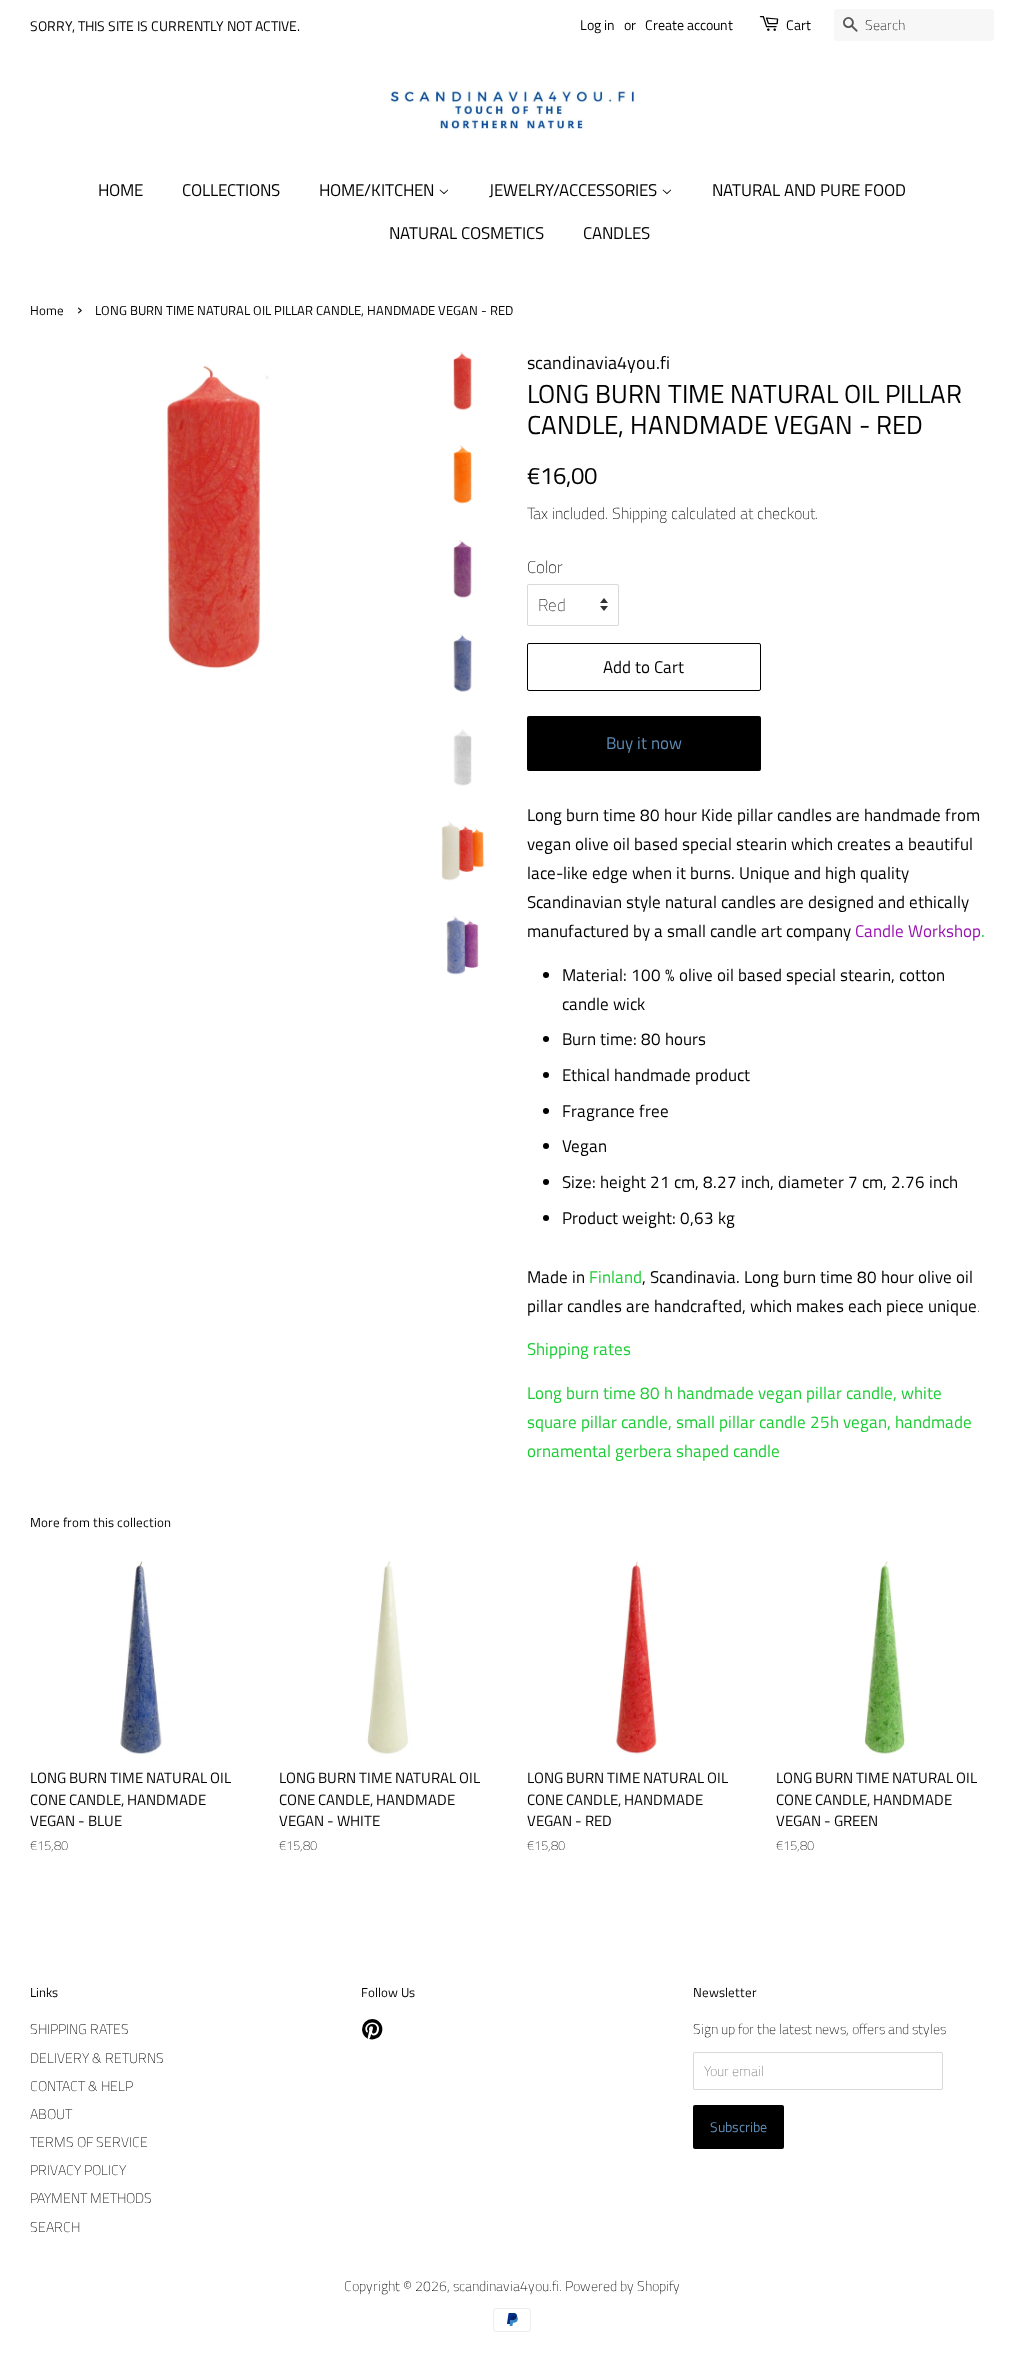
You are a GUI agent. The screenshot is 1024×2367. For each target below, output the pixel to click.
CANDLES (616, 233)
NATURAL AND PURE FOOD (809, 190)
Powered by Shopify (622, 2286)
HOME (120, 190)
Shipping (639, 513)
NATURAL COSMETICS (466, 233)
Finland (615, 1277)
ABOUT (51, 2114)
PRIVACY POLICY (78, 2170)
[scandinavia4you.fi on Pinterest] (372, 2033)
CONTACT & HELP (81, 2086)
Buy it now (644, 743)
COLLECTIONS (231, 190)
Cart (798, 24)
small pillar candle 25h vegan (781, 1422)
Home (47, 310)
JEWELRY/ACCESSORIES (575, 190)
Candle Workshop (918, 931)
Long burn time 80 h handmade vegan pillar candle (710, 1393)
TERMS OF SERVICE (89, 2142)
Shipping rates (579, 1349)
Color (545, 567)
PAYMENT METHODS (91, 2198)
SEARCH (55, 2227)
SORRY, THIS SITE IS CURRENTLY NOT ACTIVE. (165, 25)
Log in (597, 24)
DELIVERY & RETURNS (97, 2058)
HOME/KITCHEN (378, 190)
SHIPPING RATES (79, 2029)
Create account (689, 24)
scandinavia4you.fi (506, 2286)
